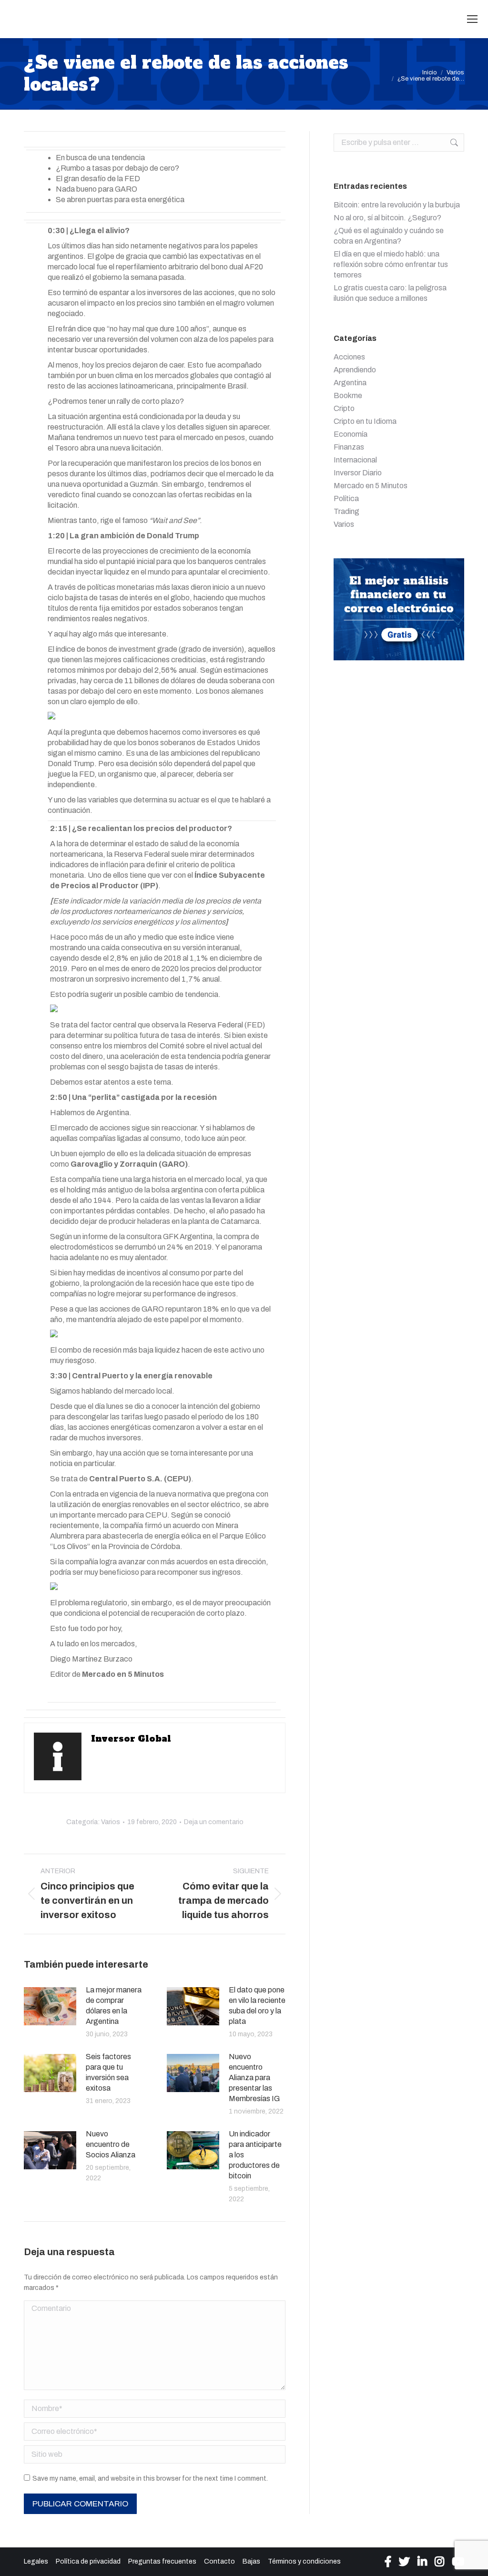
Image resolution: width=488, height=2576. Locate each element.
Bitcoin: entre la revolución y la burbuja (397, 205)
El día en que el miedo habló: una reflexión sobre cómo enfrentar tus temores (391, 264)
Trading (346, 511)
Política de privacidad (88, 2561)
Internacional (355, 460)
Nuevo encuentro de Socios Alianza (111, 2144)
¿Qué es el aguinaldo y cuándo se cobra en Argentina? (389, 236)
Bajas (251, 2561)
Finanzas (349, 447)
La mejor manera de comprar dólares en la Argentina (114, 2006)
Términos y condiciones (304, 2561)
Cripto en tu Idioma (365, 421)
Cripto (344, 408)
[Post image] (50, 2006)
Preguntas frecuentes (162, 2561)
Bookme (348, 395)
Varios (111, 1822)
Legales (36, 2561)
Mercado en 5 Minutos (371, 486)
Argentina (350, 383)
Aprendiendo (355, 370)
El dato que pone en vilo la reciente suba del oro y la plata (257, 2006)
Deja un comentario (214, 1822)
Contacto (219, 2561)
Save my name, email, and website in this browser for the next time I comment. (150, 2479)
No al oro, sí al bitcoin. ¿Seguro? (387, 218)
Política (346, 498)
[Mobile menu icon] (472, 19)
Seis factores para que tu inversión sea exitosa (108, 2072)
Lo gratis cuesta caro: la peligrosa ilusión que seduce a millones (390, 293)
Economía (351, 434)
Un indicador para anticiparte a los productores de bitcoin (255, 2155)
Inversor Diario (358, 473)
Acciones (349, 357)
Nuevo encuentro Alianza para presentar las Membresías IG (254, 2078)
